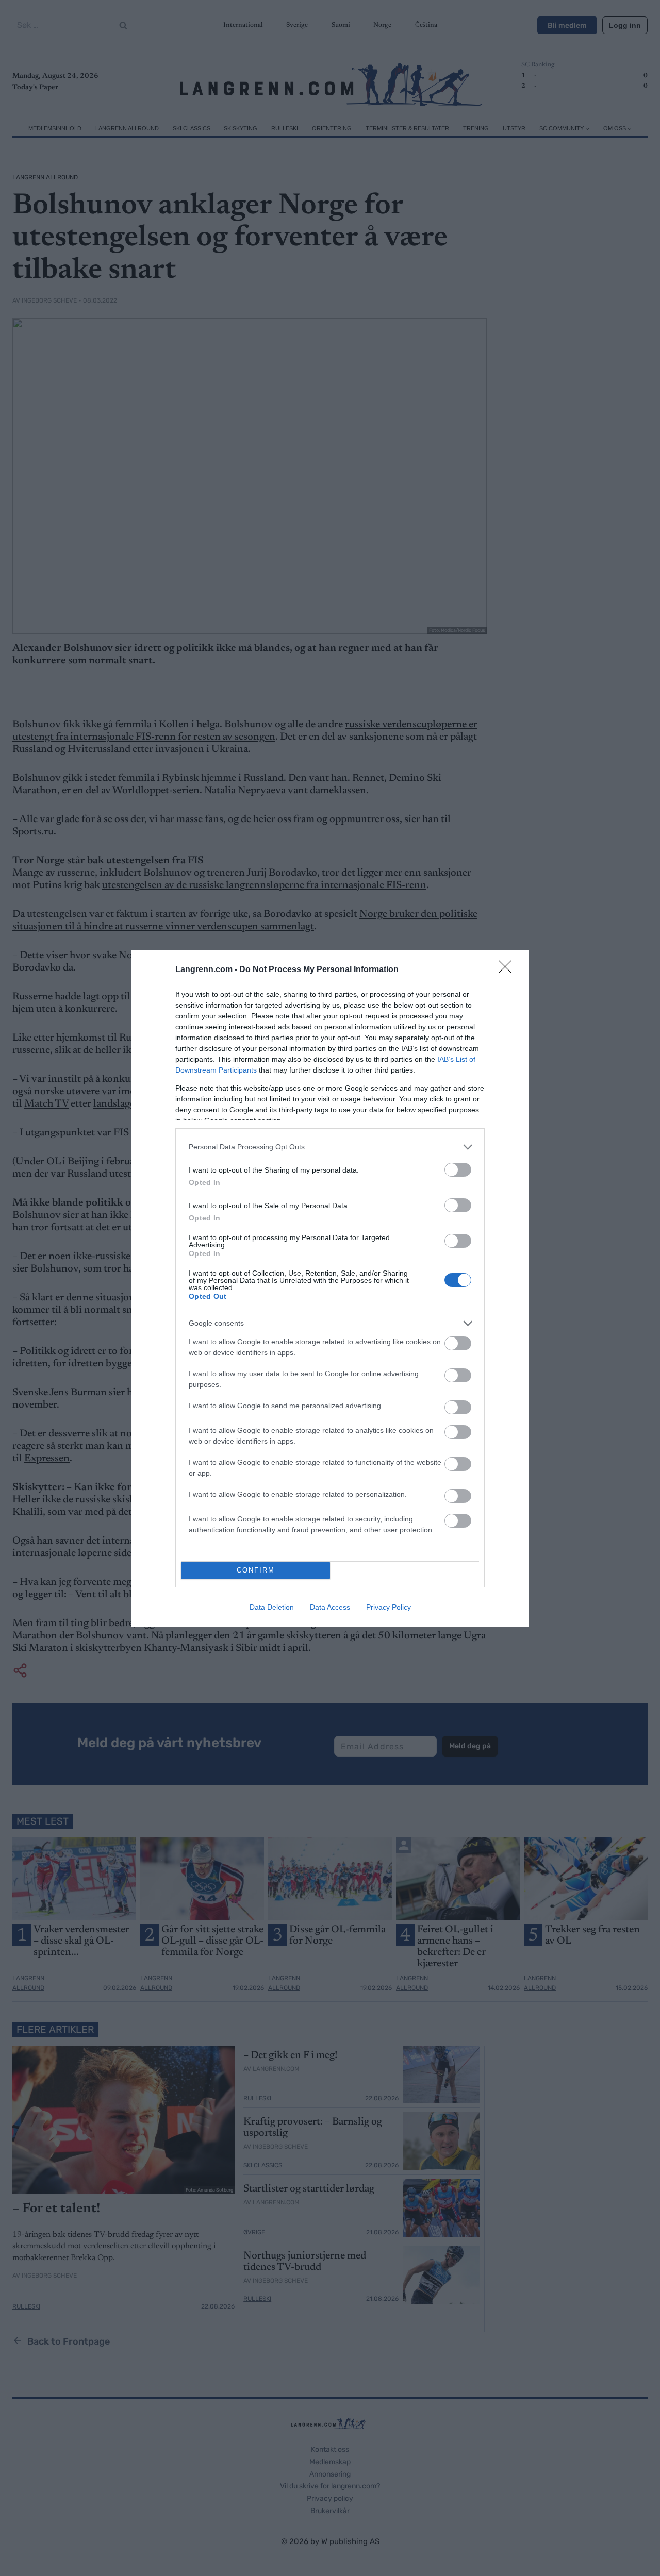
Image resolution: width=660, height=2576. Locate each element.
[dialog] (330, 1288)
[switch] (458, 1170)
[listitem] (330, 1147)
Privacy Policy (389, 1607)
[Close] (508, 970)
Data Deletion (272, 1607)
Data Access (330, 1607)
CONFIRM (256, 1570)
